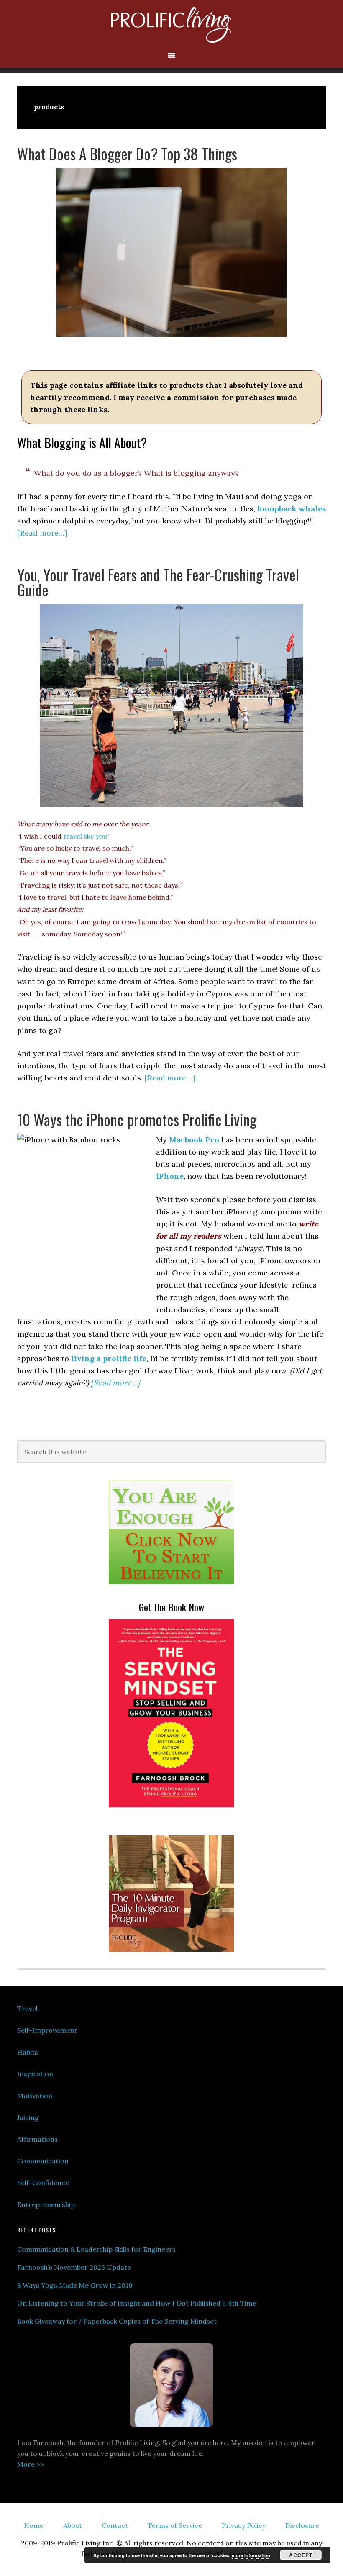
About (73, 2525)
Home (34, 2525)
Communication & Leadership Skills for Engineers (96, 2249)
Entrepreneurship (46, 2204)
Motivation (35, 2096)
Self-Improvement (47, 2030)
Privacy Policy (244, 2525)
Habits (28, 2052)
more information (251, 2555)
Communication (43, 2161)
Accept (301, 2555)
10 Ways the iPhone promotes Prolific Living (137, 1119)
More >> (31, 2464)
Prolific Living (171, 25)
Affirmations (37, 2139)
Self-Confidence (43, 2183)
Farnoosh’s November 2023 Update (74, 2267)
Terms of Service (175, 2525)
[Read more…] (42, 533)
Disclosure (302, 2525)
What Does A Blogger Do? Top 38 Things (127, 153)
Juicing (28, 2117)
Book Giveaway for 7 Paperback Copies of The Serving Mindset (117, 2321)
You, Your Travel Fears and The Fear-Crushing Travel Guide (158, 582)
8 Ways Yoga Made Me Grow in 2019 (75, 2285)
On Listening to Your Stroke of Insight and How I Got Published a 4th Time (137, 2303)
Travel (27, 2009)
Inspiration (35, 2074)
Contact (115, 2525)
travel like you (85, 836)
